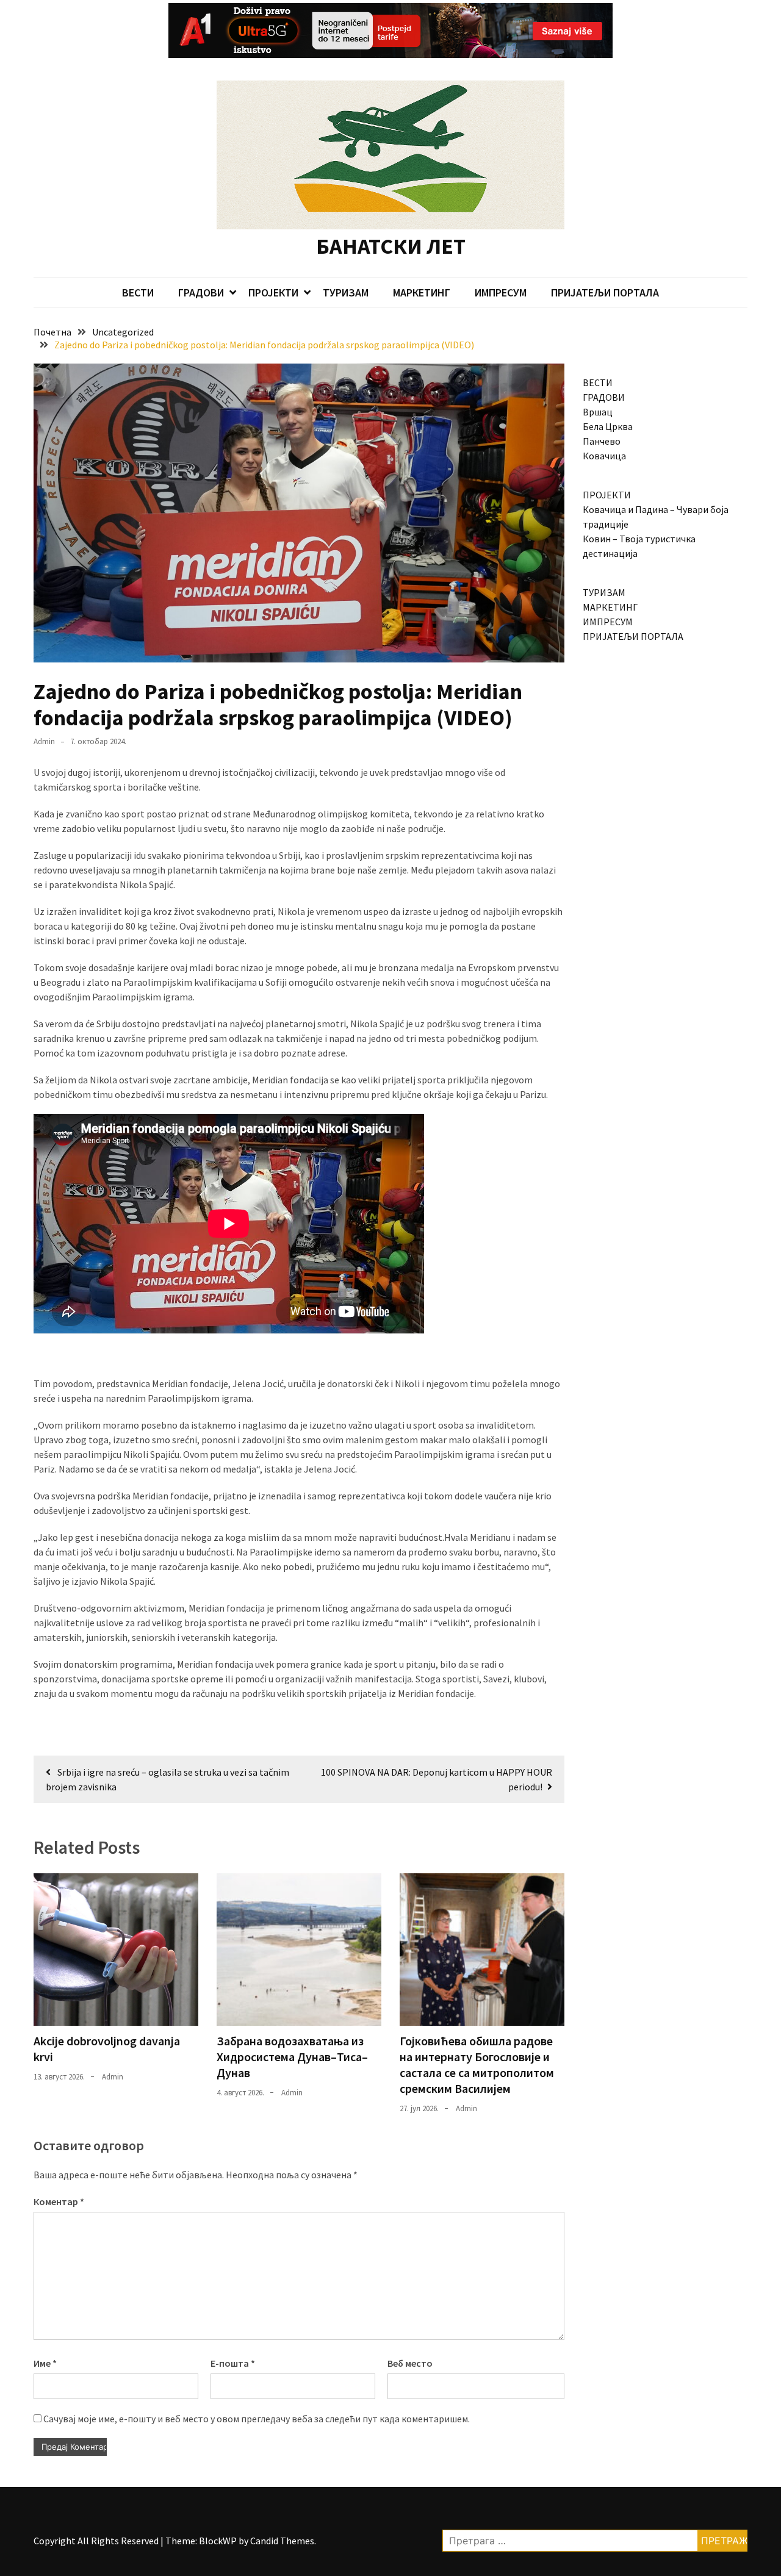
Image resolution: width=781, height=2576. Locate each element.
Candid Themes (282, 2541)
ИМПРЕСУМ (501, 292)
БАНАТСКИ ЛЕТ (391, 246)
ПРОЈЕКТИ (273, 292)
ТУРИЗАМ (346, 292)
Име (45, 2363)
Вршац (598, 412)
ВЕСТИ (138, 292)
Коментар (59, 2201)
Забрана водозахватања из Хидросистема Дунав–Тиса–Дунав (292, 2057)
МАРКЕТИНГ (422, 292)
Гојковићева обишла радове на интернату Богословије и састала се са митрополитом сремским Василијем (477, 2065)
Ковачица (604, 456)
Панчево (602, 441)
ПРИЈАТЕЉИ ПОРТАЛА (605, 292)
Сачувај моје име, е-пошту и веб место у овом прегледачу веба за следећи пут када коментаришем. (257, 2419)
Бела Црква (608, 426)
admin (44, 741)
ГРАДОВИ (201, 292)
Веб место (410, 2363)
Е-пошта (233, 2363)
